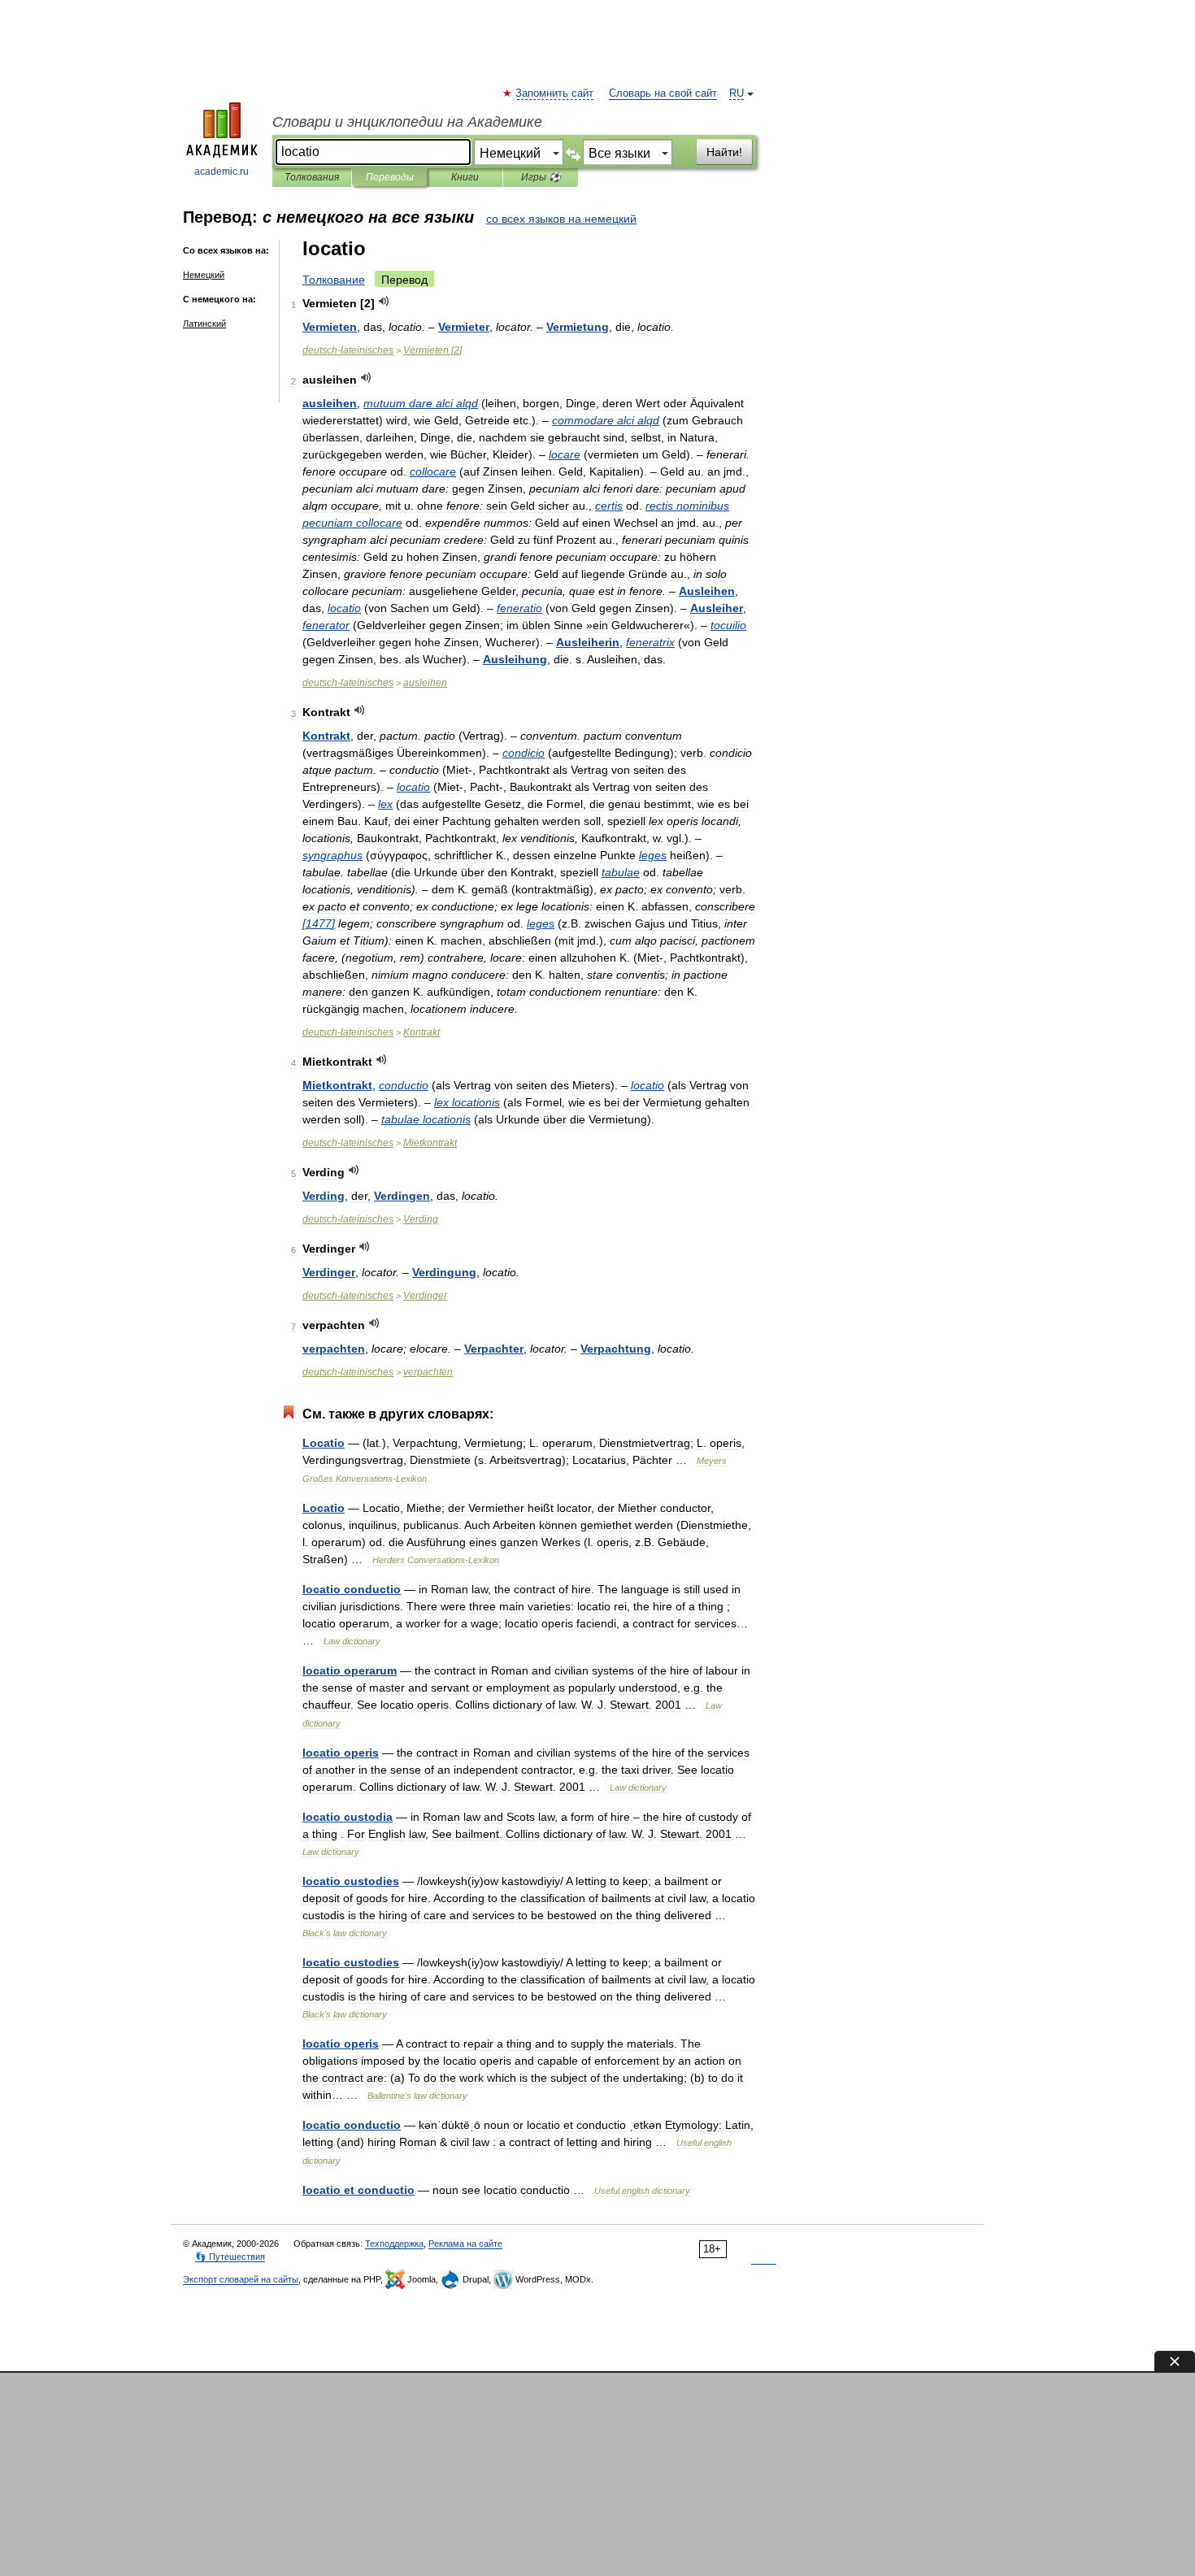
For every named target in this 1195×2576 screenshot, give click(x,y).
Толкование (334, 280)
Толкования (312, 177)
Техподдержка (394, 2244)
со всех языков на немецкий (561, 219)
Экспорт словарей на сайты (241, 2279)
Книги (465, 177)
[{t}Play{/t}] (384, 301)
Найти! (724, 152)
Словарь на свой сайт (663, 93)
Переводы (390, 177)
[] (432, 350)
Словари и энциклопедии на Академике (407, 122)
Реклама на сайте (465, 2244)
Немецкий (204, 275)
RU (737, 93)
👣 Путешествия (230, 2257)
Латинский (204, 324)
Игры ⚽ (541, 177)
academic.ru (222, 172)
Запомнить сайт (555, 93)
